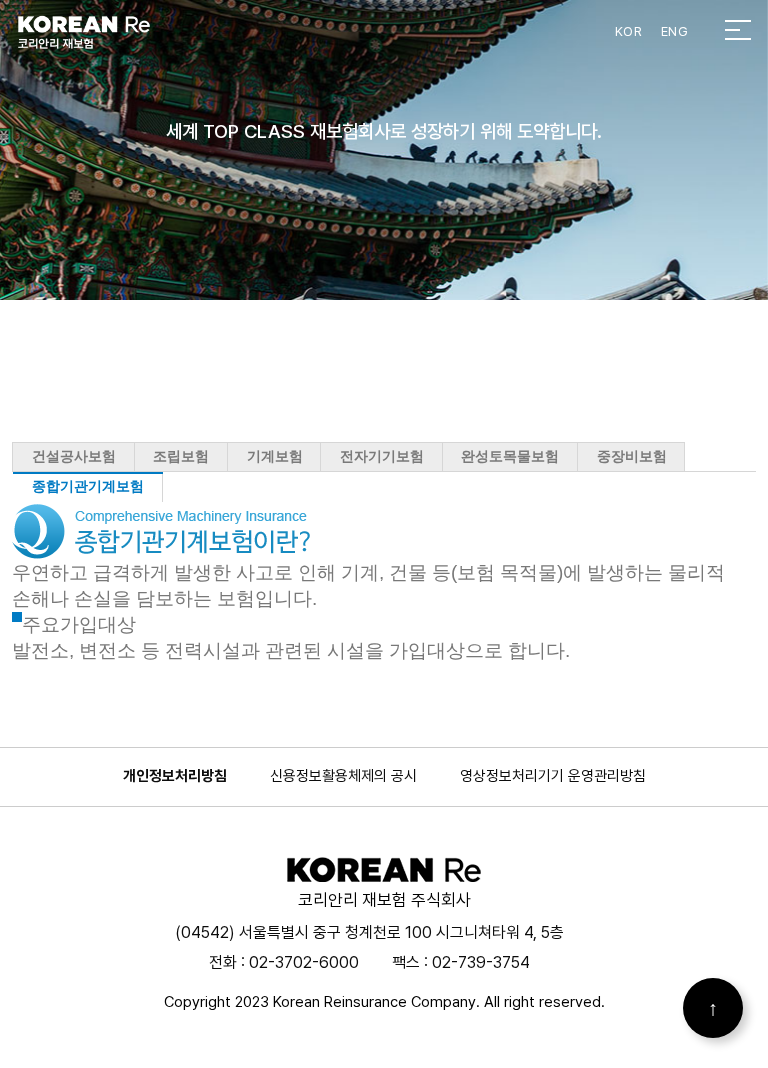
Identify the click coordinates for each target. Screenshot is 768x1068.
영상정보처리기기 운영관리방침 (553, 776)
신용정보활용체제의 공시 (343, 776)
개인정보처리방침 (175, 776)
